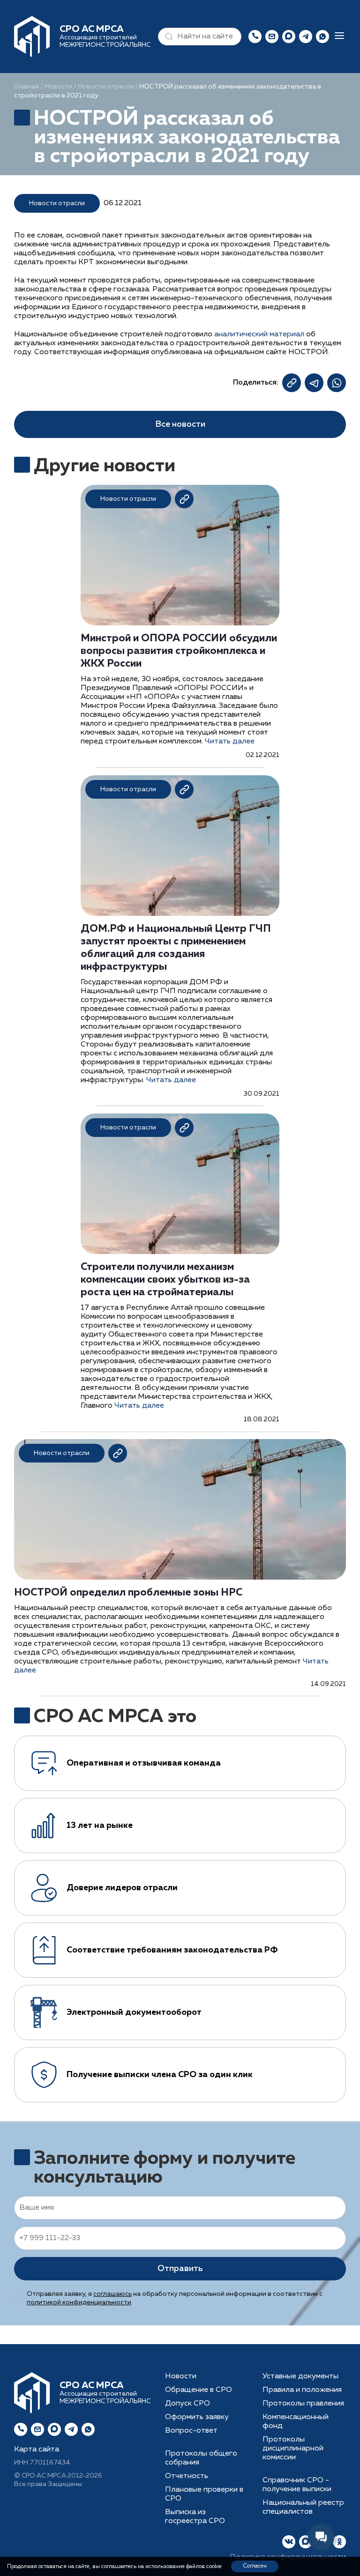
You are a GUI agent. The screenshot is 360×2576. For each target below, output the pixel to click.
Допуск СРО (187, 2404)
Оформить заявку (197, 2417)
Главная (26, 87)
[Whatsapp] (88, 2429)
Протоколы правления (303, 2404)
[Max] (289, 37)
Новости (58, 87)
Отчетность (187, 2476)
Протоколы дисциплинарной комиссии (293, 2449)
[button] (167, 37)
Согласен (255, 2566)
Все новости (180, 424)
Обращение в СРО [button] (199, 2390)
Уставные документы (300, 2376)
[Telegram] (71, 2429)
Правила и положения (302, 2390)
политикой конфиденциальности (79, 2302)
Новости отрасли (106, 87)
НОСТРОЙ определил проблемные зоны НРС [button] (128, 1593)
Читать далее (230, 742)
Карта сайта (37, 2450)
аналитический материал (259, 334)
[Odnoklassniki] (339, 2542)
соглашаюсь (112, 2294)
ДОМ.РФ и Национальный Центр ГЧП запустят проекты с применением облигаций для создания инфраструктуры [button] (176, 948)
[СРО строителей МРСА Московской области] (32, 37)
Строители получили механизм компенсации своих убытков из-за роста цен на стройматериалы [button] (165, 1280)
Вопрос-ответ (191, 2431)
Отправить (180, 2269)
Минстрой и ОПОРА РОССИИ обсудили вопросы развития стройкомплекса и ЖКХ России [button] (179, 651)
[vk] (289, 2542)
